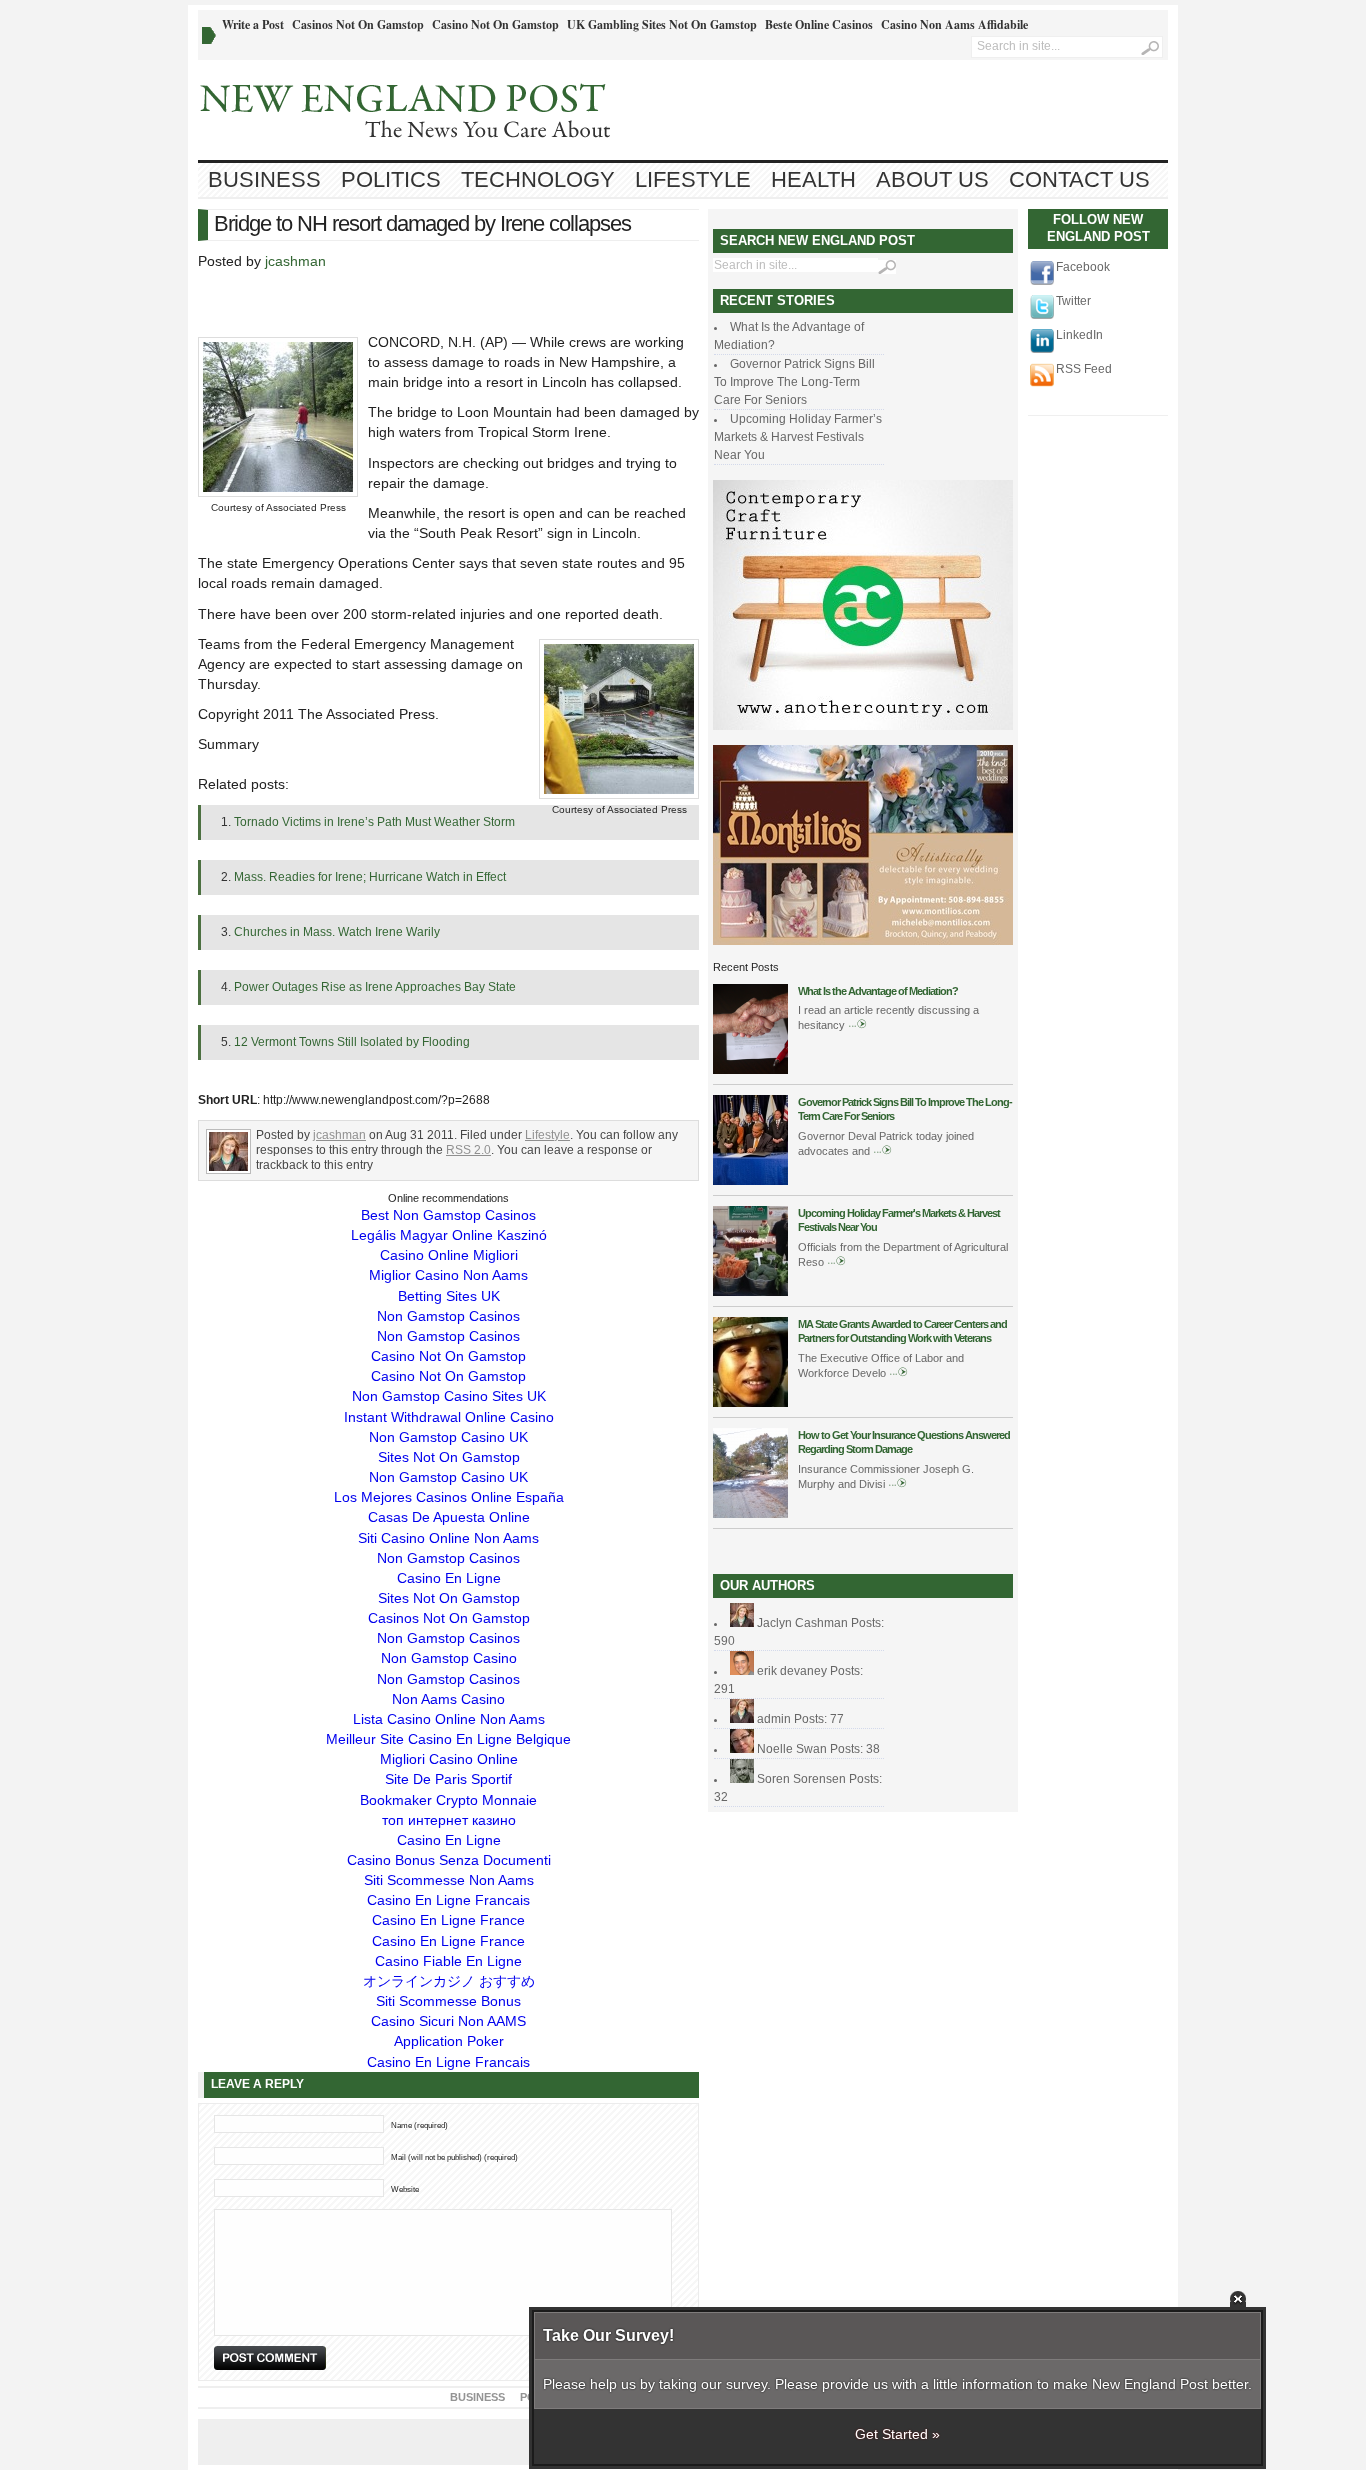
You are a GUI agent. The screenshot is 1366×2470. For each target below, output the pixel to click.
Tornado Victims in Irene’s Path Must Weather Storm (374, 822)
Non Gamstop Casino (449, 1658)
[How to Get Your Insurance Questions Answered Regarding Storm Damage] (750, 1514)
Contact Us (1079, 179)
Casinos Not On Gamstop (358, 24)
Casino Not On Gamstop (495, 24)
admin (774, 1719)
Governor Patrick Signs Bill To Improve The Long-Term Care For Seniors (794, 382)
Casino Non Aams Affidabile (954, 24)
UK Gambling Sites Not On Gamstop (662, 24)
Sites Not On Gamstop (449, 1457)
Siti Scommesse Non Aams (449, 1880)
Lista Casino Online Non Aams (449, 1719)
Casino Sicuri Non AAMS (448, 2021)
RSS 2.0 (468, 1150)
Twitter (1073, 301)
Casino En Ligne (449, 1578)
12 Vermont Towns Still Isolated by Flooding (352, 1042)
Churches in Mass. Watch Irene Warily (337, 932)
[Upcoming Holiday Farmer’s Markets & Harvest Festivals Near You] (750, 1292)
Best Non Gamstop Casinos (448, 1215)
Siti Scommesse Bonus (448, 2001)
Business (264, 179)
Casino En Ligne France (448, 1920)
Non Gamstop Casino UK (448, 1437)
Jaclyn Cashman (802, 1623)
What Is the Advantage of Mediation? (878, 991)
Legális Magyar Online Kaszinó (449, 1235)
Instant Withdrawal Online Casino (449, 1417)
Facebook (1083, 267)
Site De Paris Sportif (448, 1779)
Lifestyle (693, 179)
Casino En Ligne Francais (448, 1900)
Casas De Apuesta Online (449, 1517)
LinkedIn (1079, 335)
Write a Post (253, 24)
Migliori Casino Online (449, 1759)
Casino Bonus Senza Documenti (449, 1860)
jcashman (295, 261)
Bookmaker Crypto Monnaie (448, 1800)
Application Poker (449, 2041)
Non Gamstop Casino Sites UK (449, 1396)
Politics (391, 179)
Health (813, 179)
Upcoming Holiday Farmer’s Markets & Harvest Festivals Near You (798, 437)
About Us (932, 179)
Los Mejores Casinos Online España (449, 1497)
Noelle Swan (792, 1749)
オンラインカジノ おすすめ (449, 1981)
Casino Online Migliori (449, 1255)
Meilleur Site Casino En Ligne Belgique (448, 1739)
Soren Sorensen (801, 1779)
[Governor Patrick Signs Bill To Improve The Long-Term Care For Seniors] (750, 1181)
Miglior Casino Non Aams (448, 1275)
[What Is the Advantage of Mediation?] (750, 1070)
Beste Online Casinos (819, 24)
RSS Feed (1084, 369)
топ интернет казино (449, 1820)
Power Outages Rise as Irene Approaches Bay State (375, 987)
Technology (538, 179)
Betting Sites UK (449, 1296)
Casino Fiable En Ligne (448, 1961)
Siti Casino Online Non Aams (448, 1538)
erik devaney (792, 1671)
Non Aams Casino (448, 1699)
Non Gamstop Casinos (448, 1316)
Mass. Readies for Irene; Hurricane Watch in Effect (370, 877)
